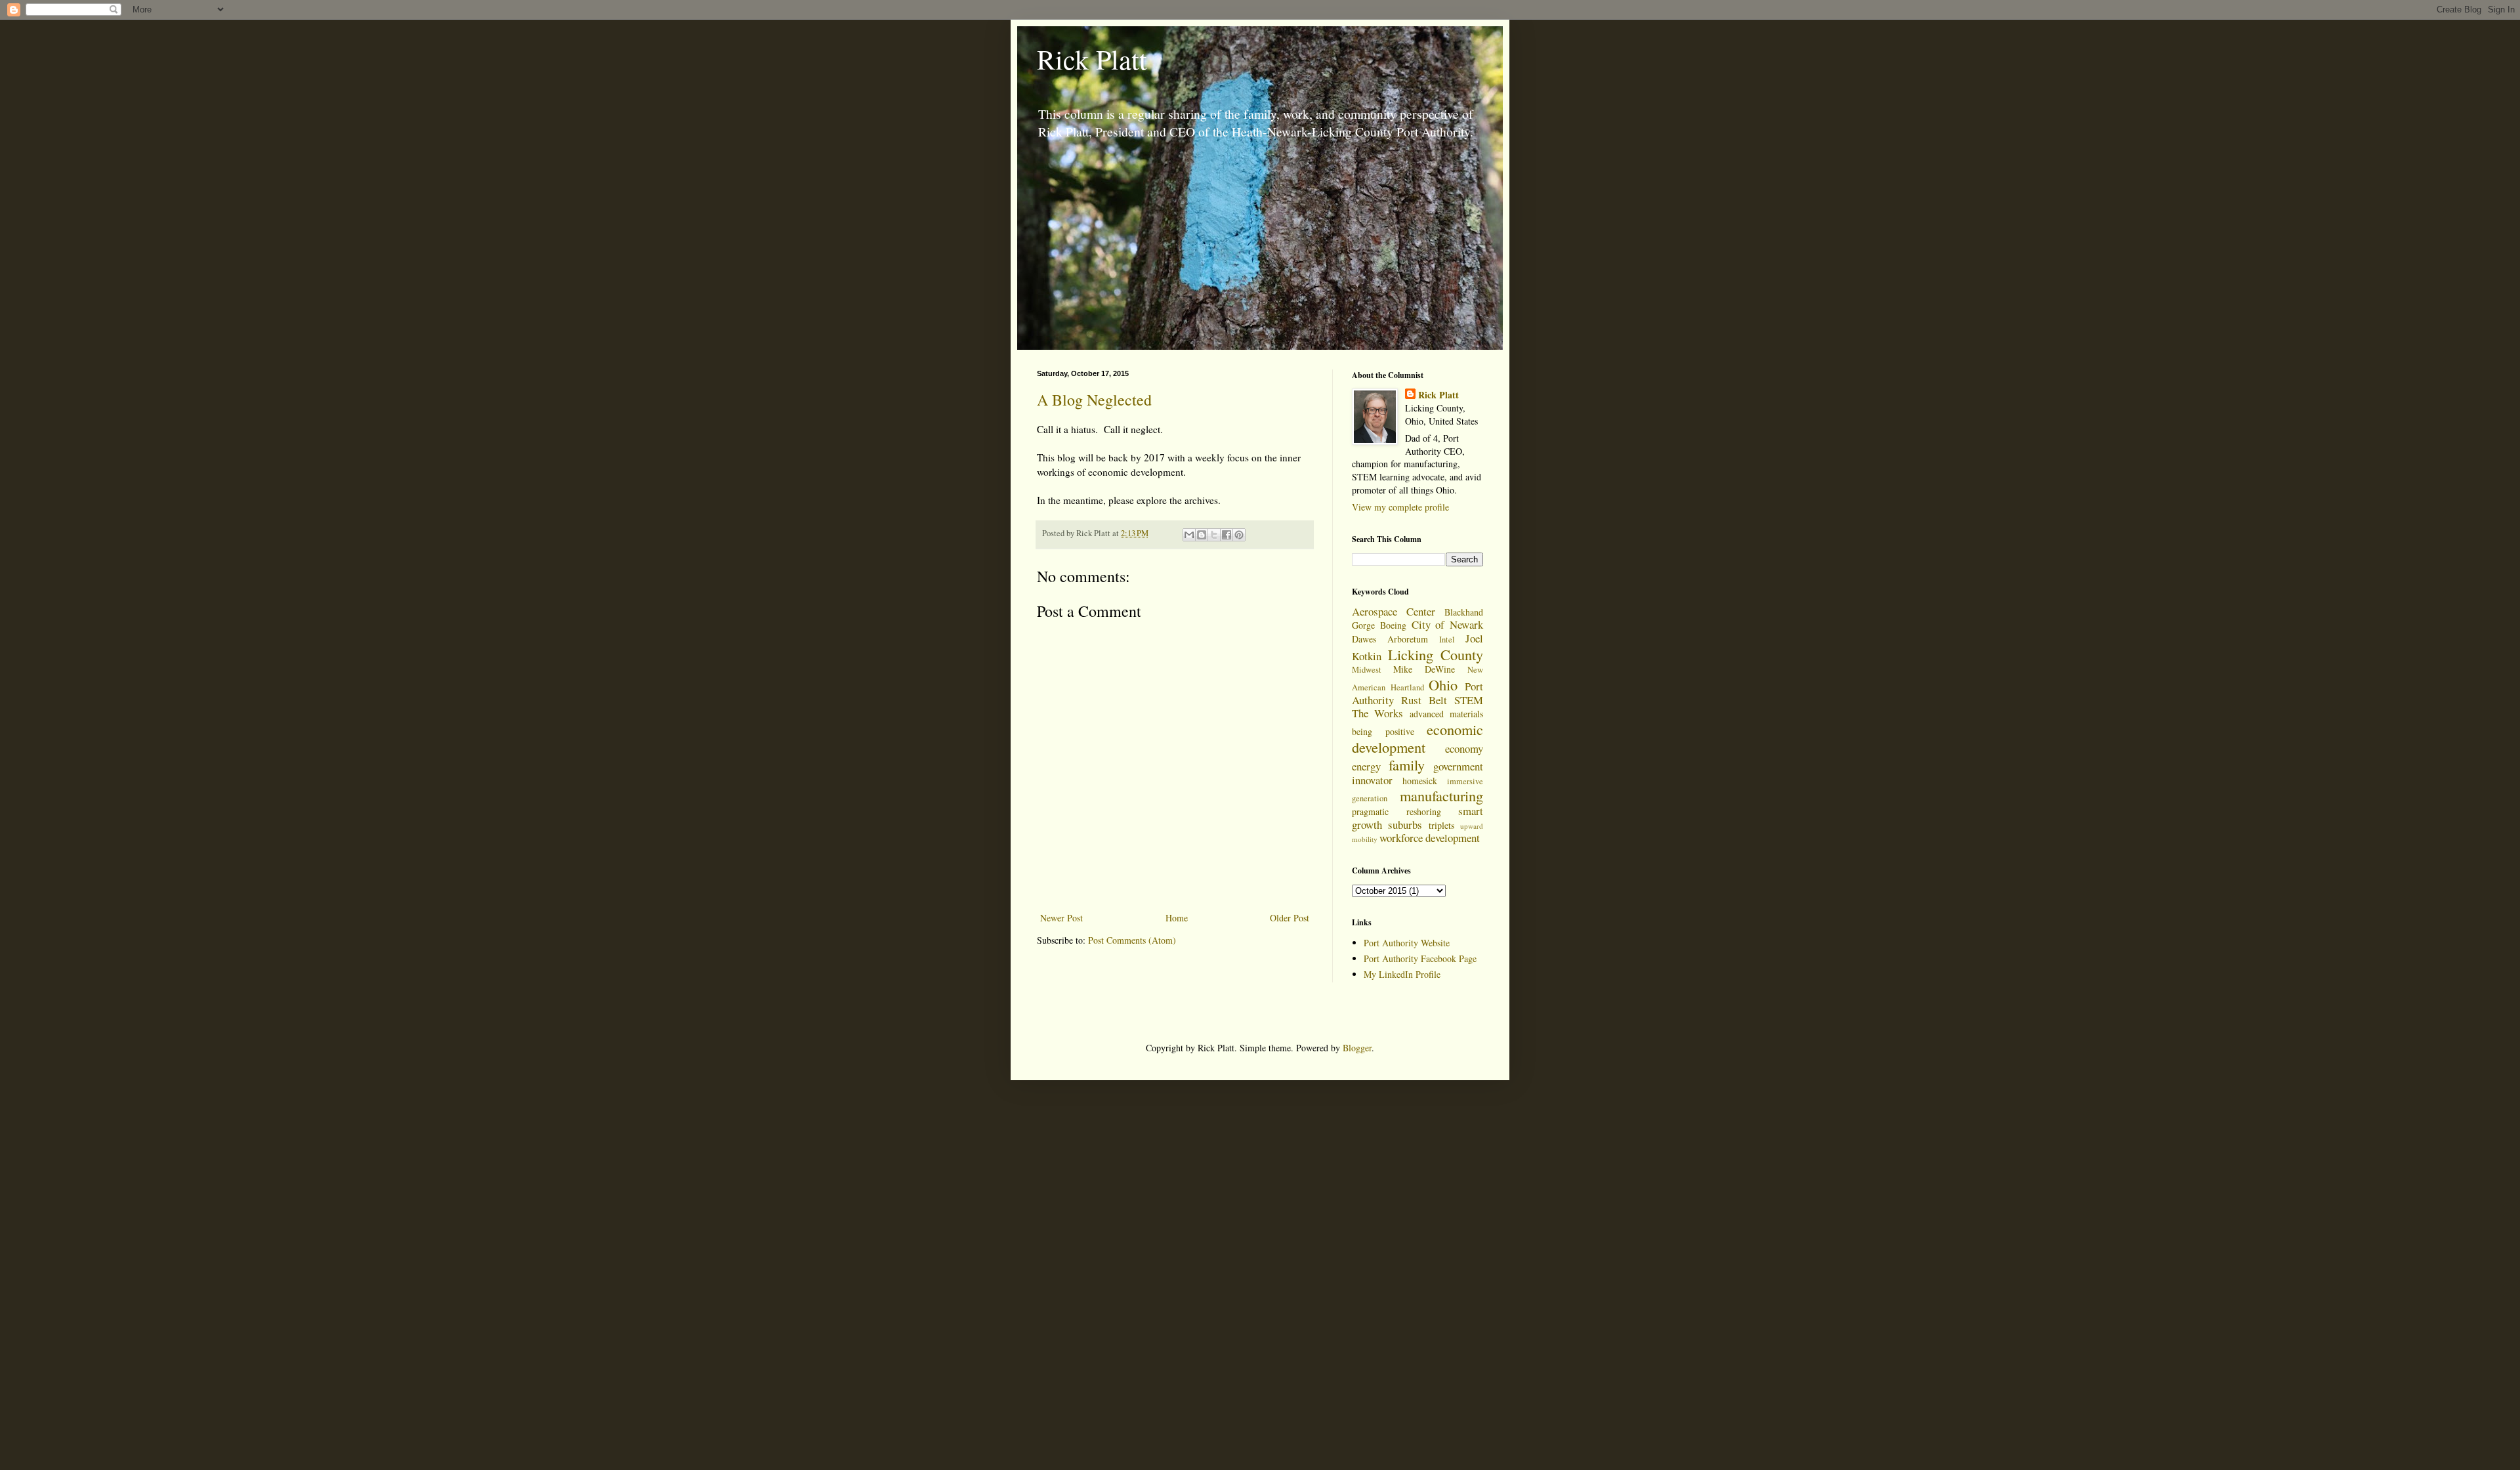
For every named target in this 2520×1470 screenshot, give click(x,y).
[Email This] (1189, 535)
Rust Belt (1424, 700)
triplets (1441, 825)
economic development (1417, 738)
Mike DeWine (1424, 669)
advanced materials (1446, 714)
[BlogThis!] (1202, 535)
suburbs (1405, 825)
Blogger (1357, 1048)
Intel (1447, 640)
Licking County (1436, 654)
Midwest (1367, 670)
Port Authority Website (1407, 943)
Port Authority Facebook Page (1420, 958)
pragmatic (1370, 811)
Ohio (1443, 684)
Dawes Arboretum (1390, 639)
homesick (1420, 781)
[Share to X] (1214, 535)
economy (1464, 748)
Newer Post (1061, 918)
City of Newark (1448, 624)
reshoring (1424, 811)
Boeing (1393, 625)
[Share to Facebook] (1227, 535)
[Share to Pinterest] (1239, 535)
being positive (1383, 731)
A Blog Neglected (1094, 400)
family (1407, 765)
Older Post (1290, 918)
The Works (1377, 713)
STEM (1469, 700)
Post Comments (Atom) (1132, 940)
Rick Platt (1092, 59)
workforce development (1430, 838)
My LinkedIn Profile (1402, 974)
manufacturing (1441, 795)
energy (1366, 766)
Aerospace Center (1394, 611)
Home (1177, 918)
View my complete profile (1400, 507)
